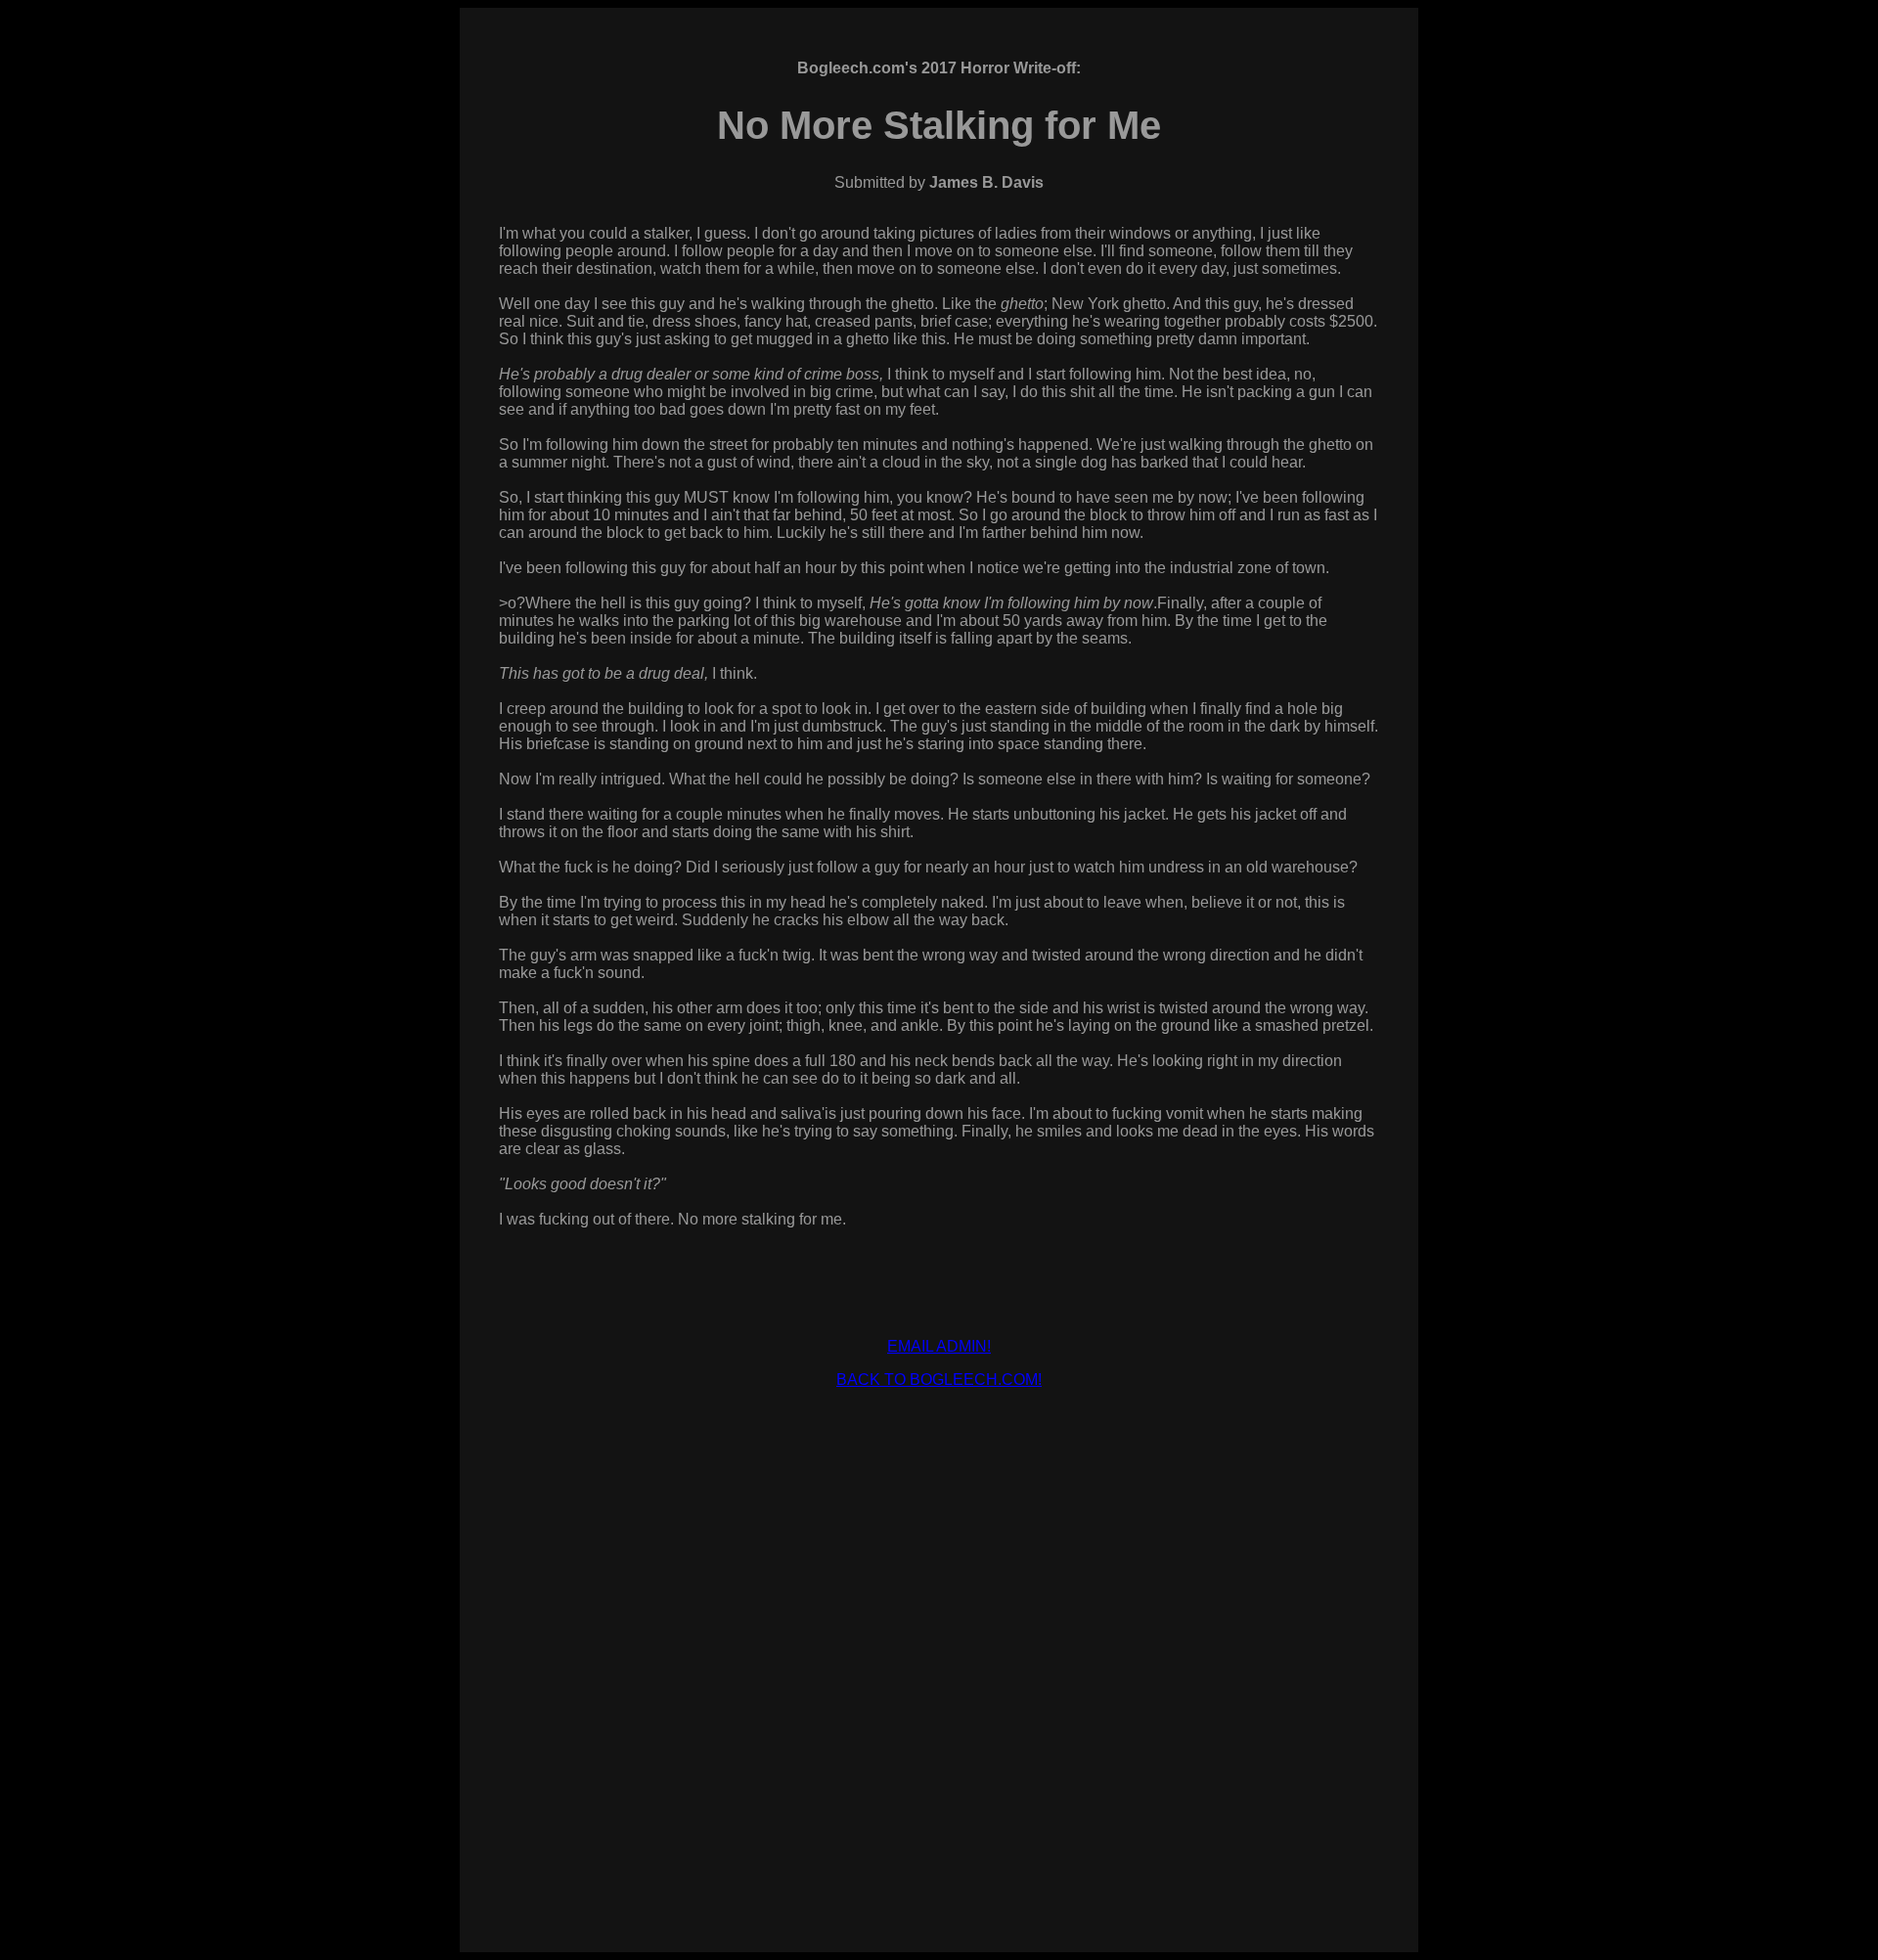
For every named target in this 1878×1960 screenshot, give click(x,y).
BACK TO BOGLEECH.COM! (939, 1380)
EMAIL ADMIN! (939, 1346)
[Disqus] (939, 1649)
